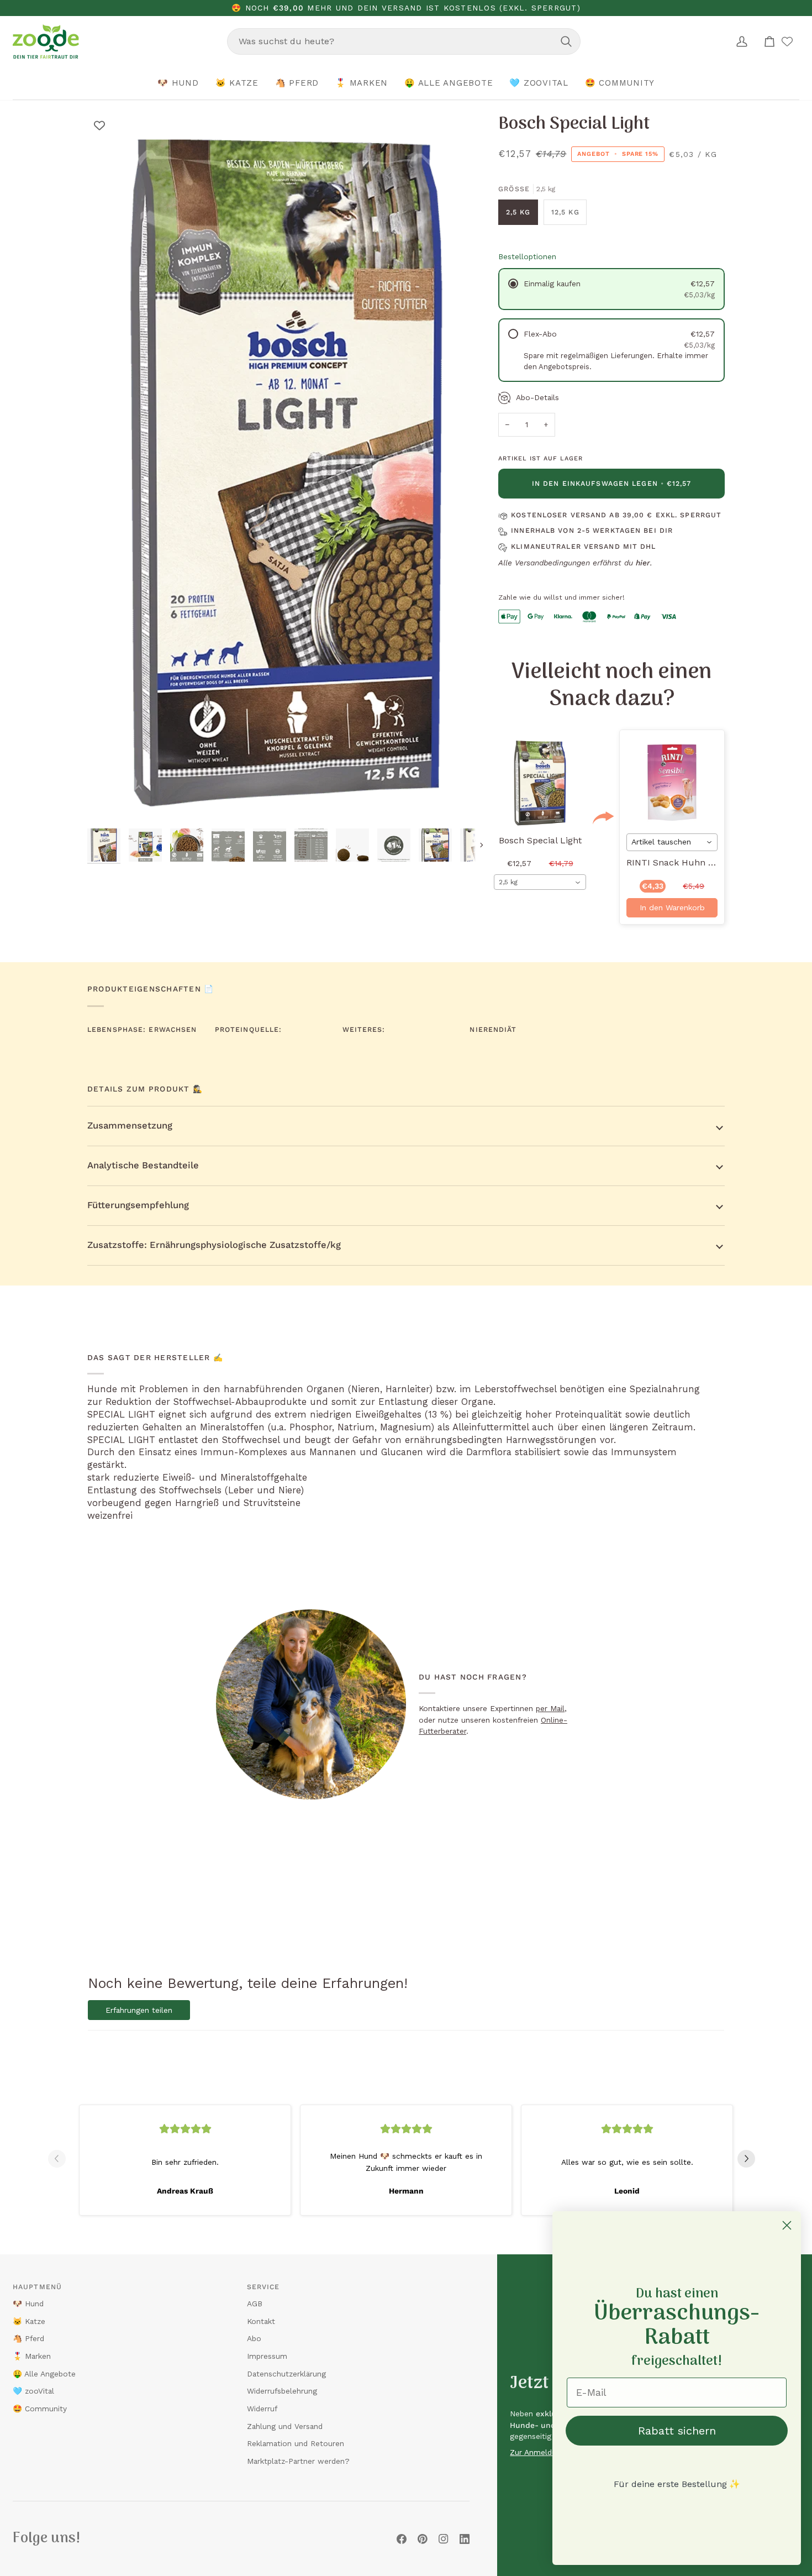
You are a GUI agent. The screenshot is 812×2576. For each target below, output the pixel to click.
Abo (254, 2338)
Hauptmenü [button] (37, 2287)
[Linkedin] (465, 2539)
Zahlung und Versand (285, 2426)
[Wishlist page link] (787, 41)
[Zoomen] (108, 802)
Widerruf (262, 2409)
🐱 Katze (29, 2321)
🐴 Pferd (28, 2338)
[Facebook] (402, 2539)
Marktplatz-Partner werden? (298, 2461)
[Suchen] (566, 41)
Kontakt (261, 2321)
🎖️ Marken (32, 2356)
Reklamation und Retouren (296, 2443)
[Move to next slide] (751, 2159)
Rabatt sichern (677, 2431)
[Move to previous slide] (61, 2159)
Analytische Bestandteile (143, 1165)
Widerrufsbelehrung (282, 2391)
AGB (255, 2304)
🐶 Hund (28, 2304)
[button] (178, 83)
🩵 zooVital (33, 2391)
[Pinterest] (423, 2539)
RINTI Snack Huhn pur (675, 863)
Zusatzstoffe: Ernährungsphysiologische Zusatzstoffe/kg (214, 1245)
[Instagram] (444, 2539)
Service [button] (263, 2287)
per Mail (550, 1708)
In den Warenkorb (672, 907)
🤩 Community (40, 2409)
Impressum (267, 2356)
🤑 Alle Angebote (44, 2374)
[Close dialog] (787, 2225)
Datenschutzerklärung (286, 2374)
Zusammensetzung (130, 1126)
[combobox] (404, 41)
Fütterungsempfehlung (138, 1205)
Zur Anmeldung (537, 2452)
